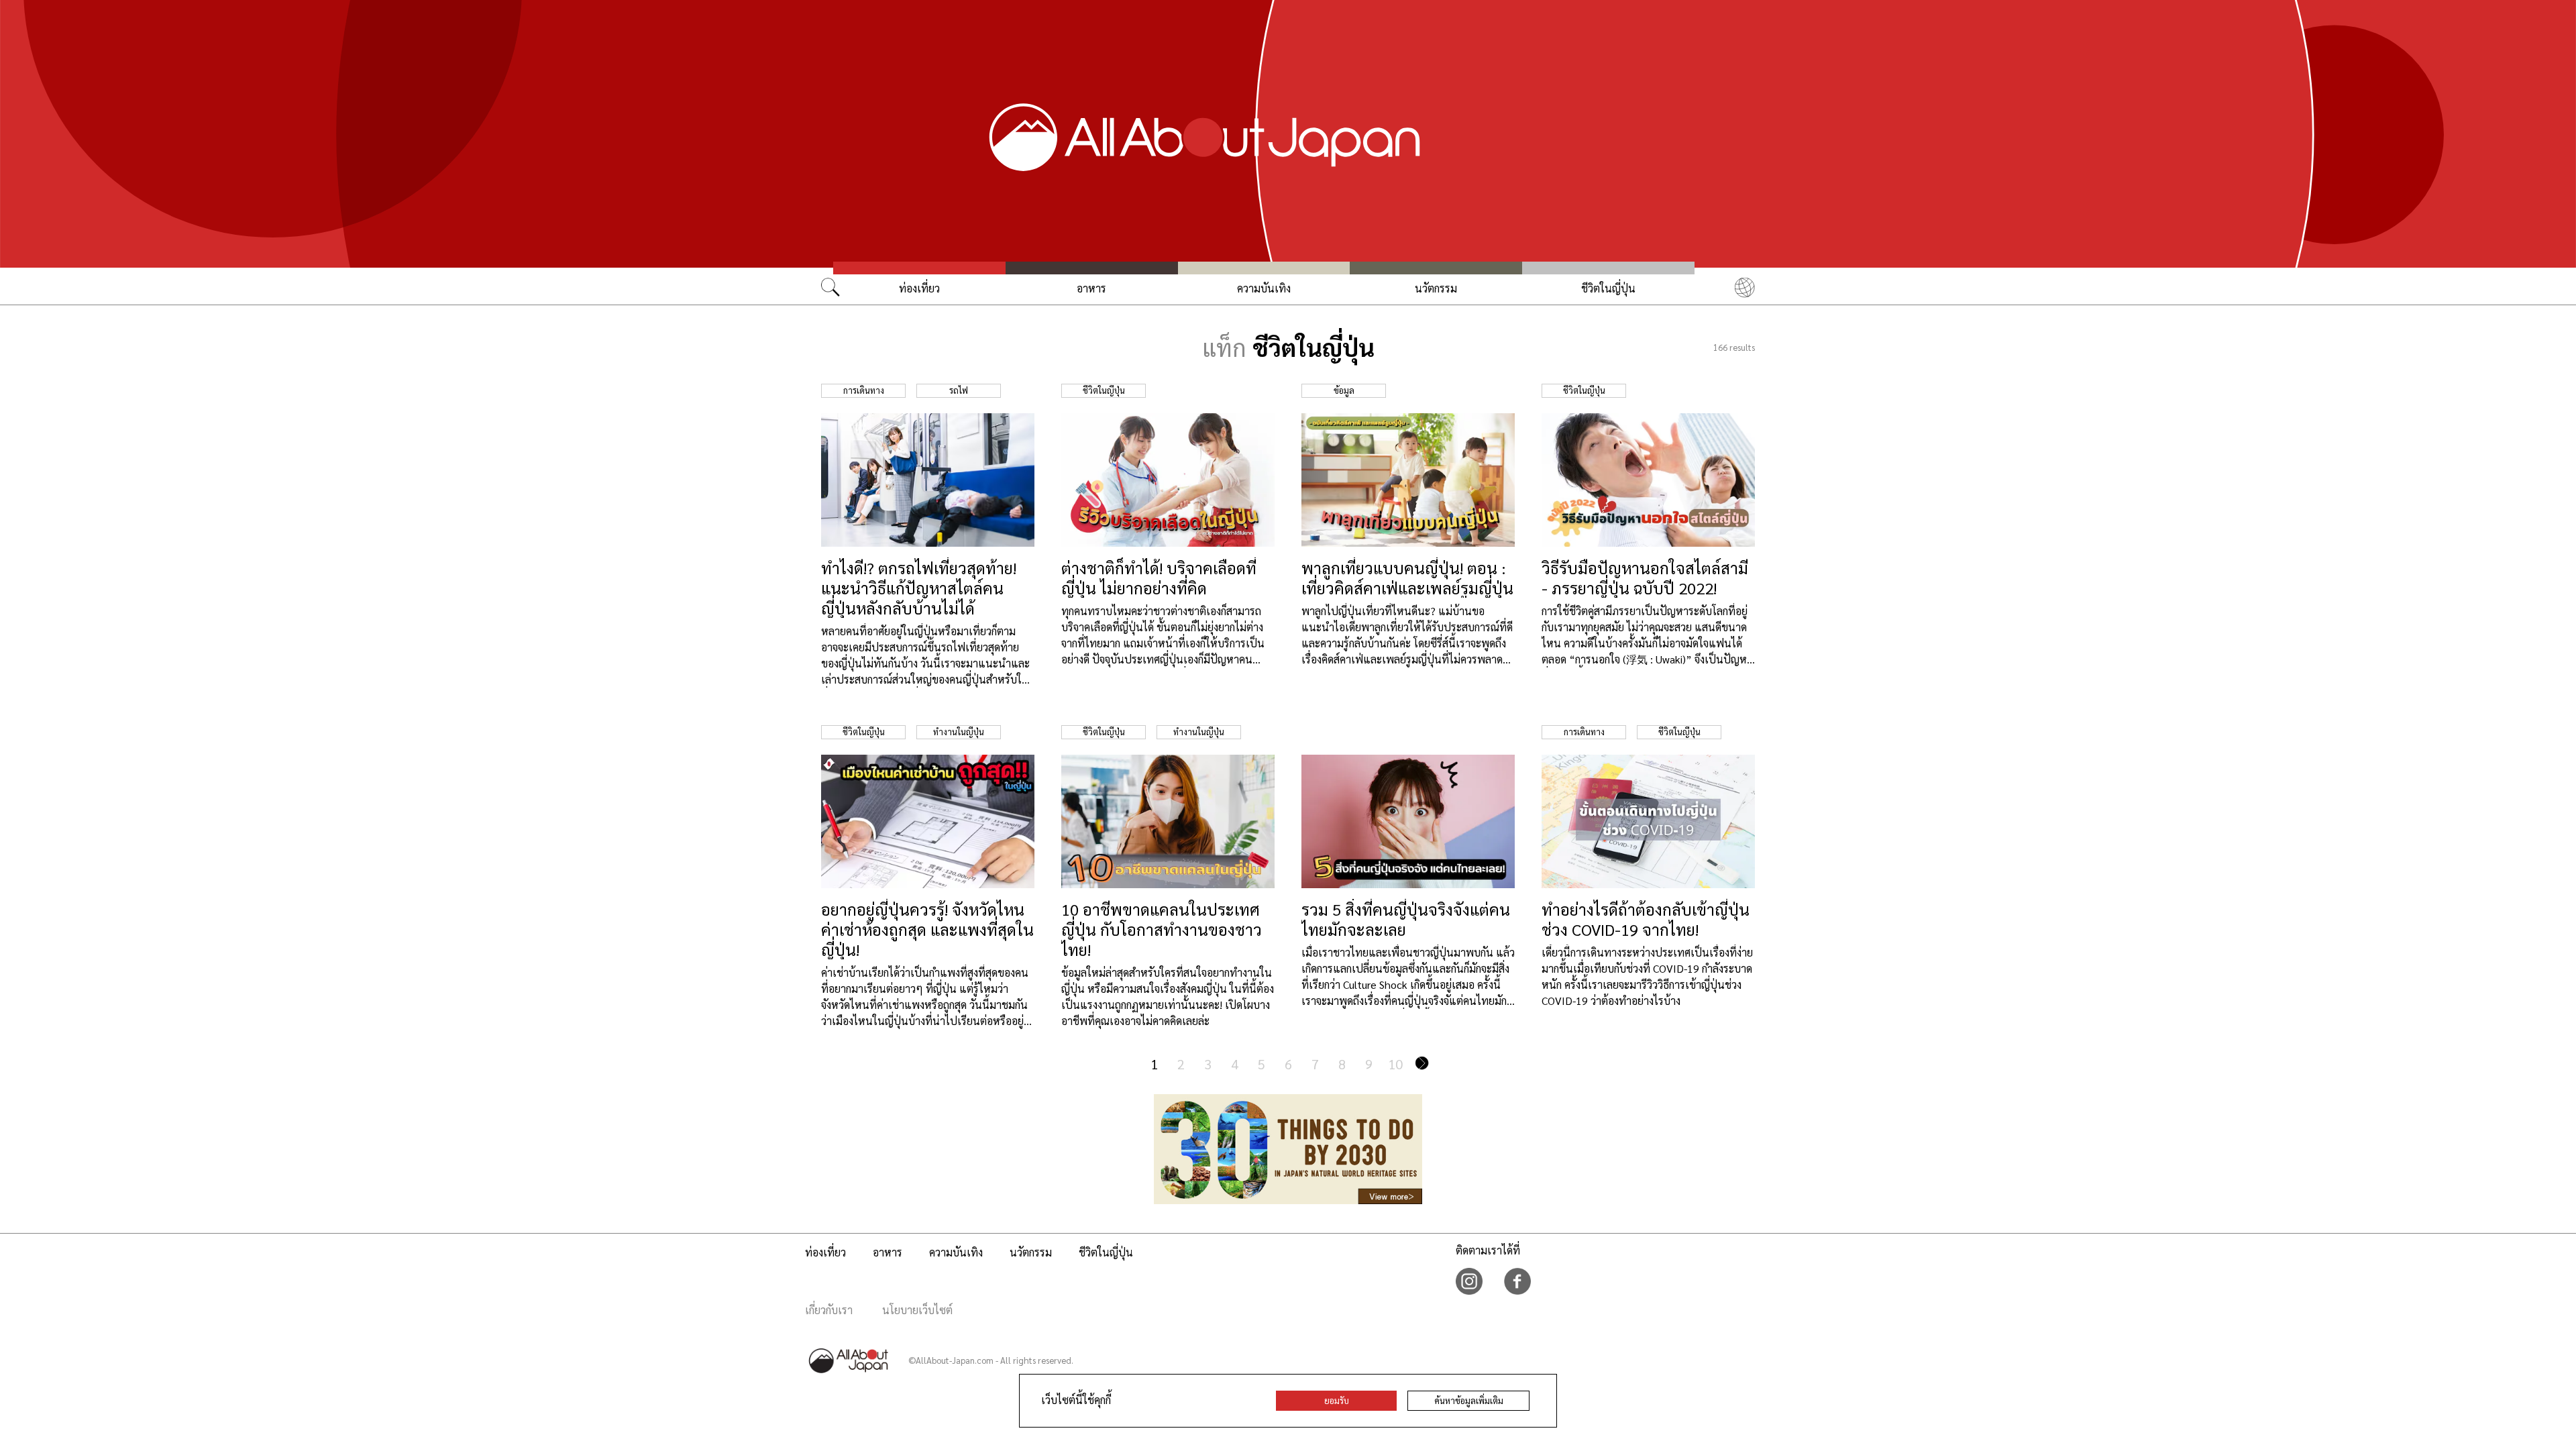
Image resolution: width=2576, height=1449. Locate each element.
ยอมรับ (1337, 1400)
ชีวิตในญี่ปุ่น (1608, 288)
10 (1395, 1064)
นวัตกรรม (1436, 288)
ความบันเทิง (1264, 288)
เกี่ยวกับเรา (829, 1310)
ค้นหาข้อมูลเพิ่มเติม (1469, 1400)
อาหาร (1091, 288)
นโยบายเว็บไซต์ (917, 1310)
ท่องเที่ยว (919, 288)
